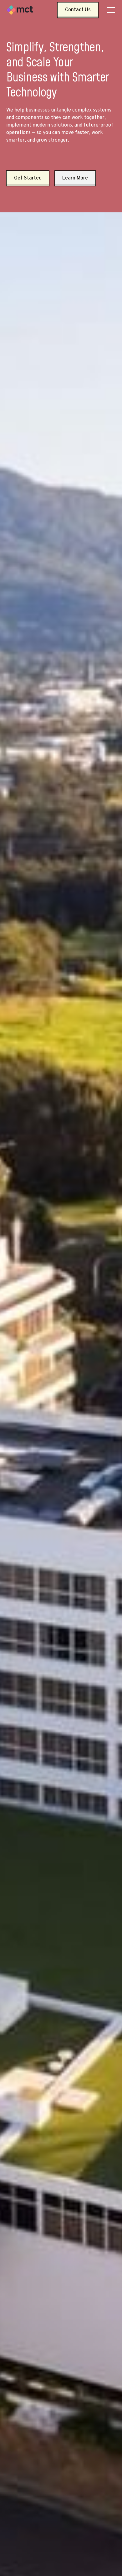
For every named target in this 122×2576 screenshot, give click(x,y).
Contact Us (78, 10)
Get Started (28, 178)
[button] (110, 10)
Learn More (75, 178)
